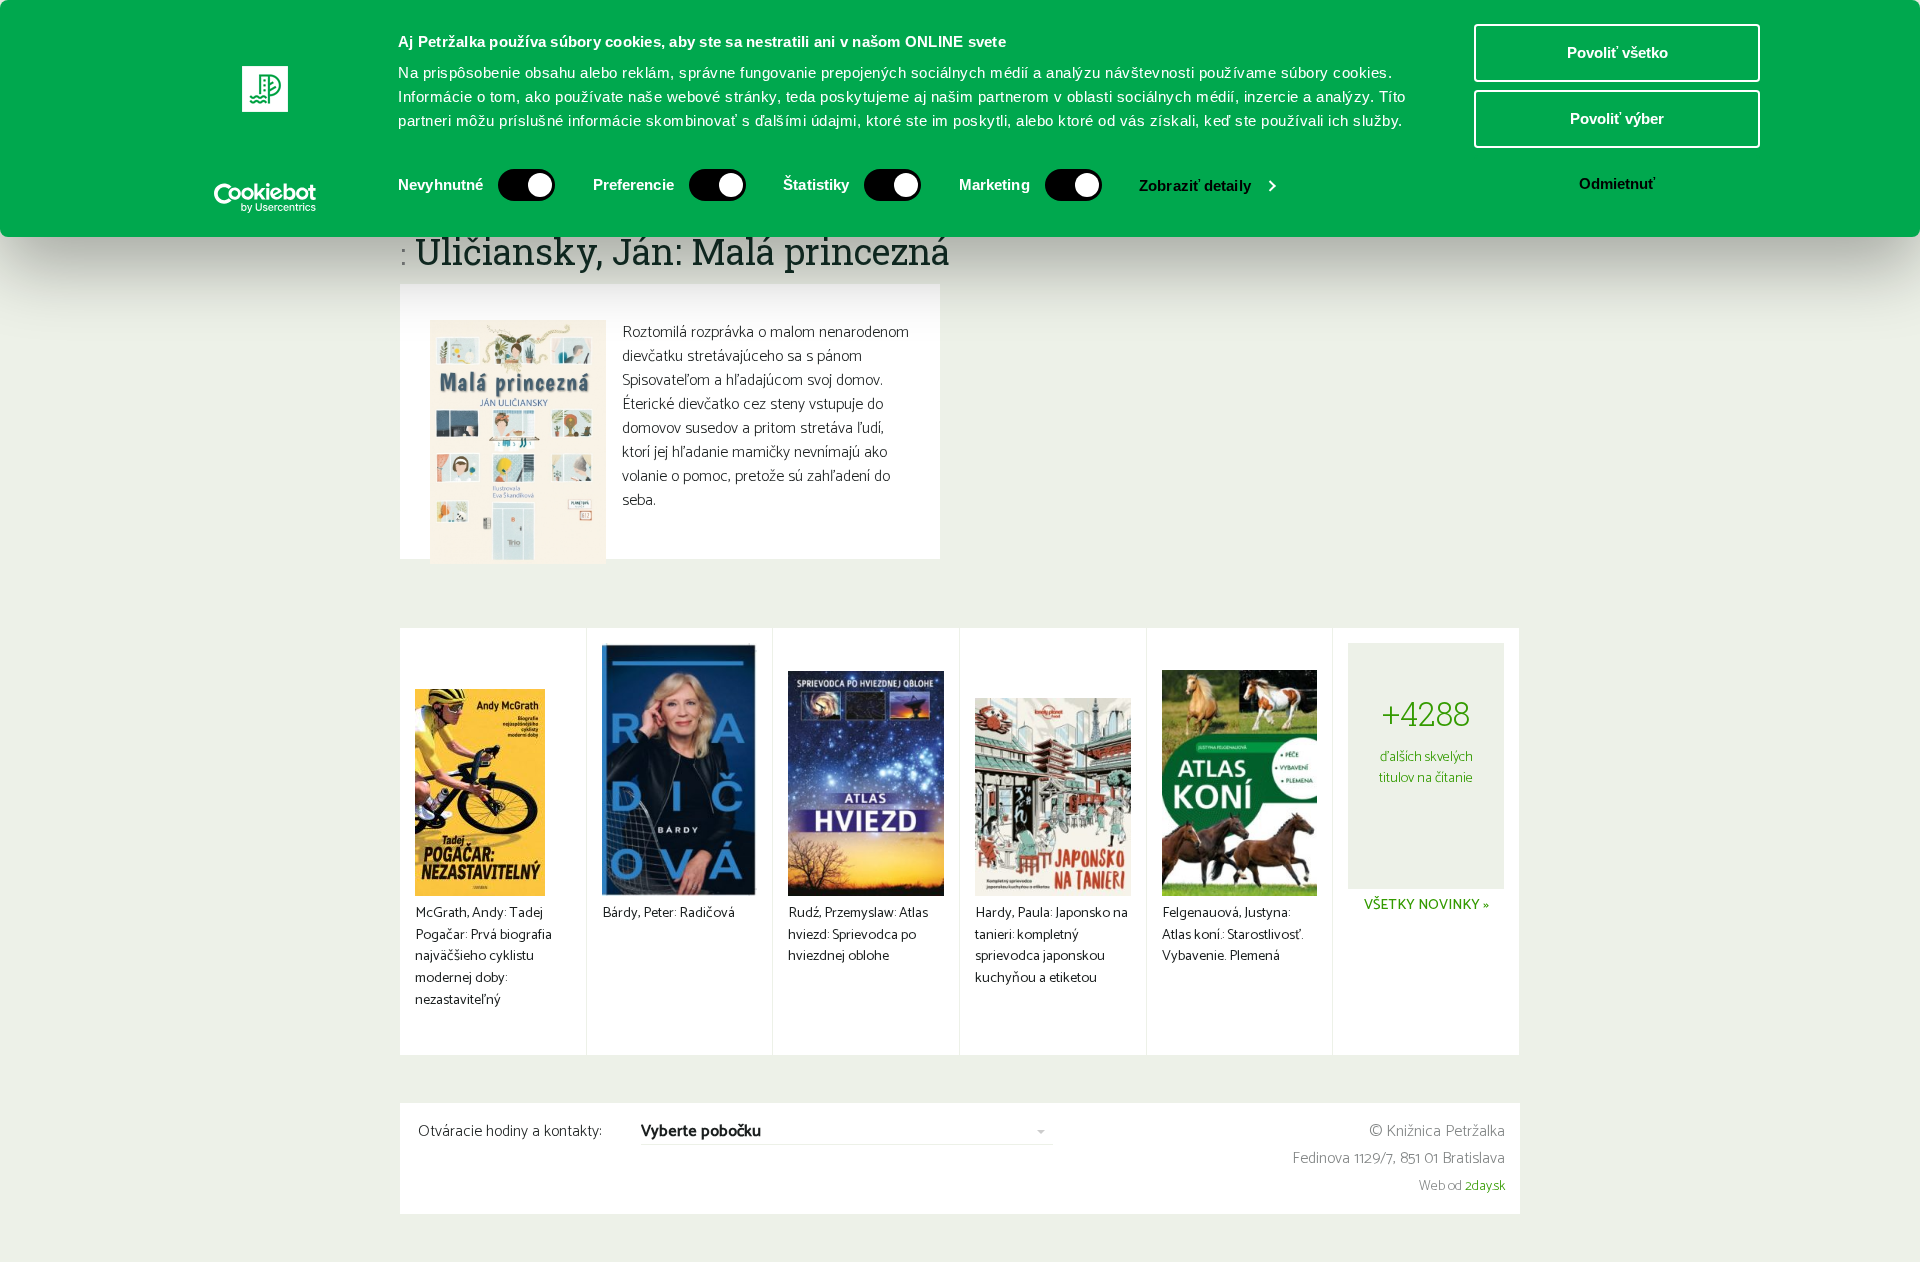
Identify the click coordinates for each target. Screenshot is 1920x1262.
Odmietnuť (1617, 183)
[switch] (717, 185)
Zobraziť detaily (1195, 185)
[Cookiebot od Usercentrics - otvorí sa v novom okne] (265, 198)
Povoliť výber (1617, 118)
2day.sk (1485, 1186)
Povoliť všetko (1617, 52)
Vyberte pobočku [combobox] (701, 1132)
